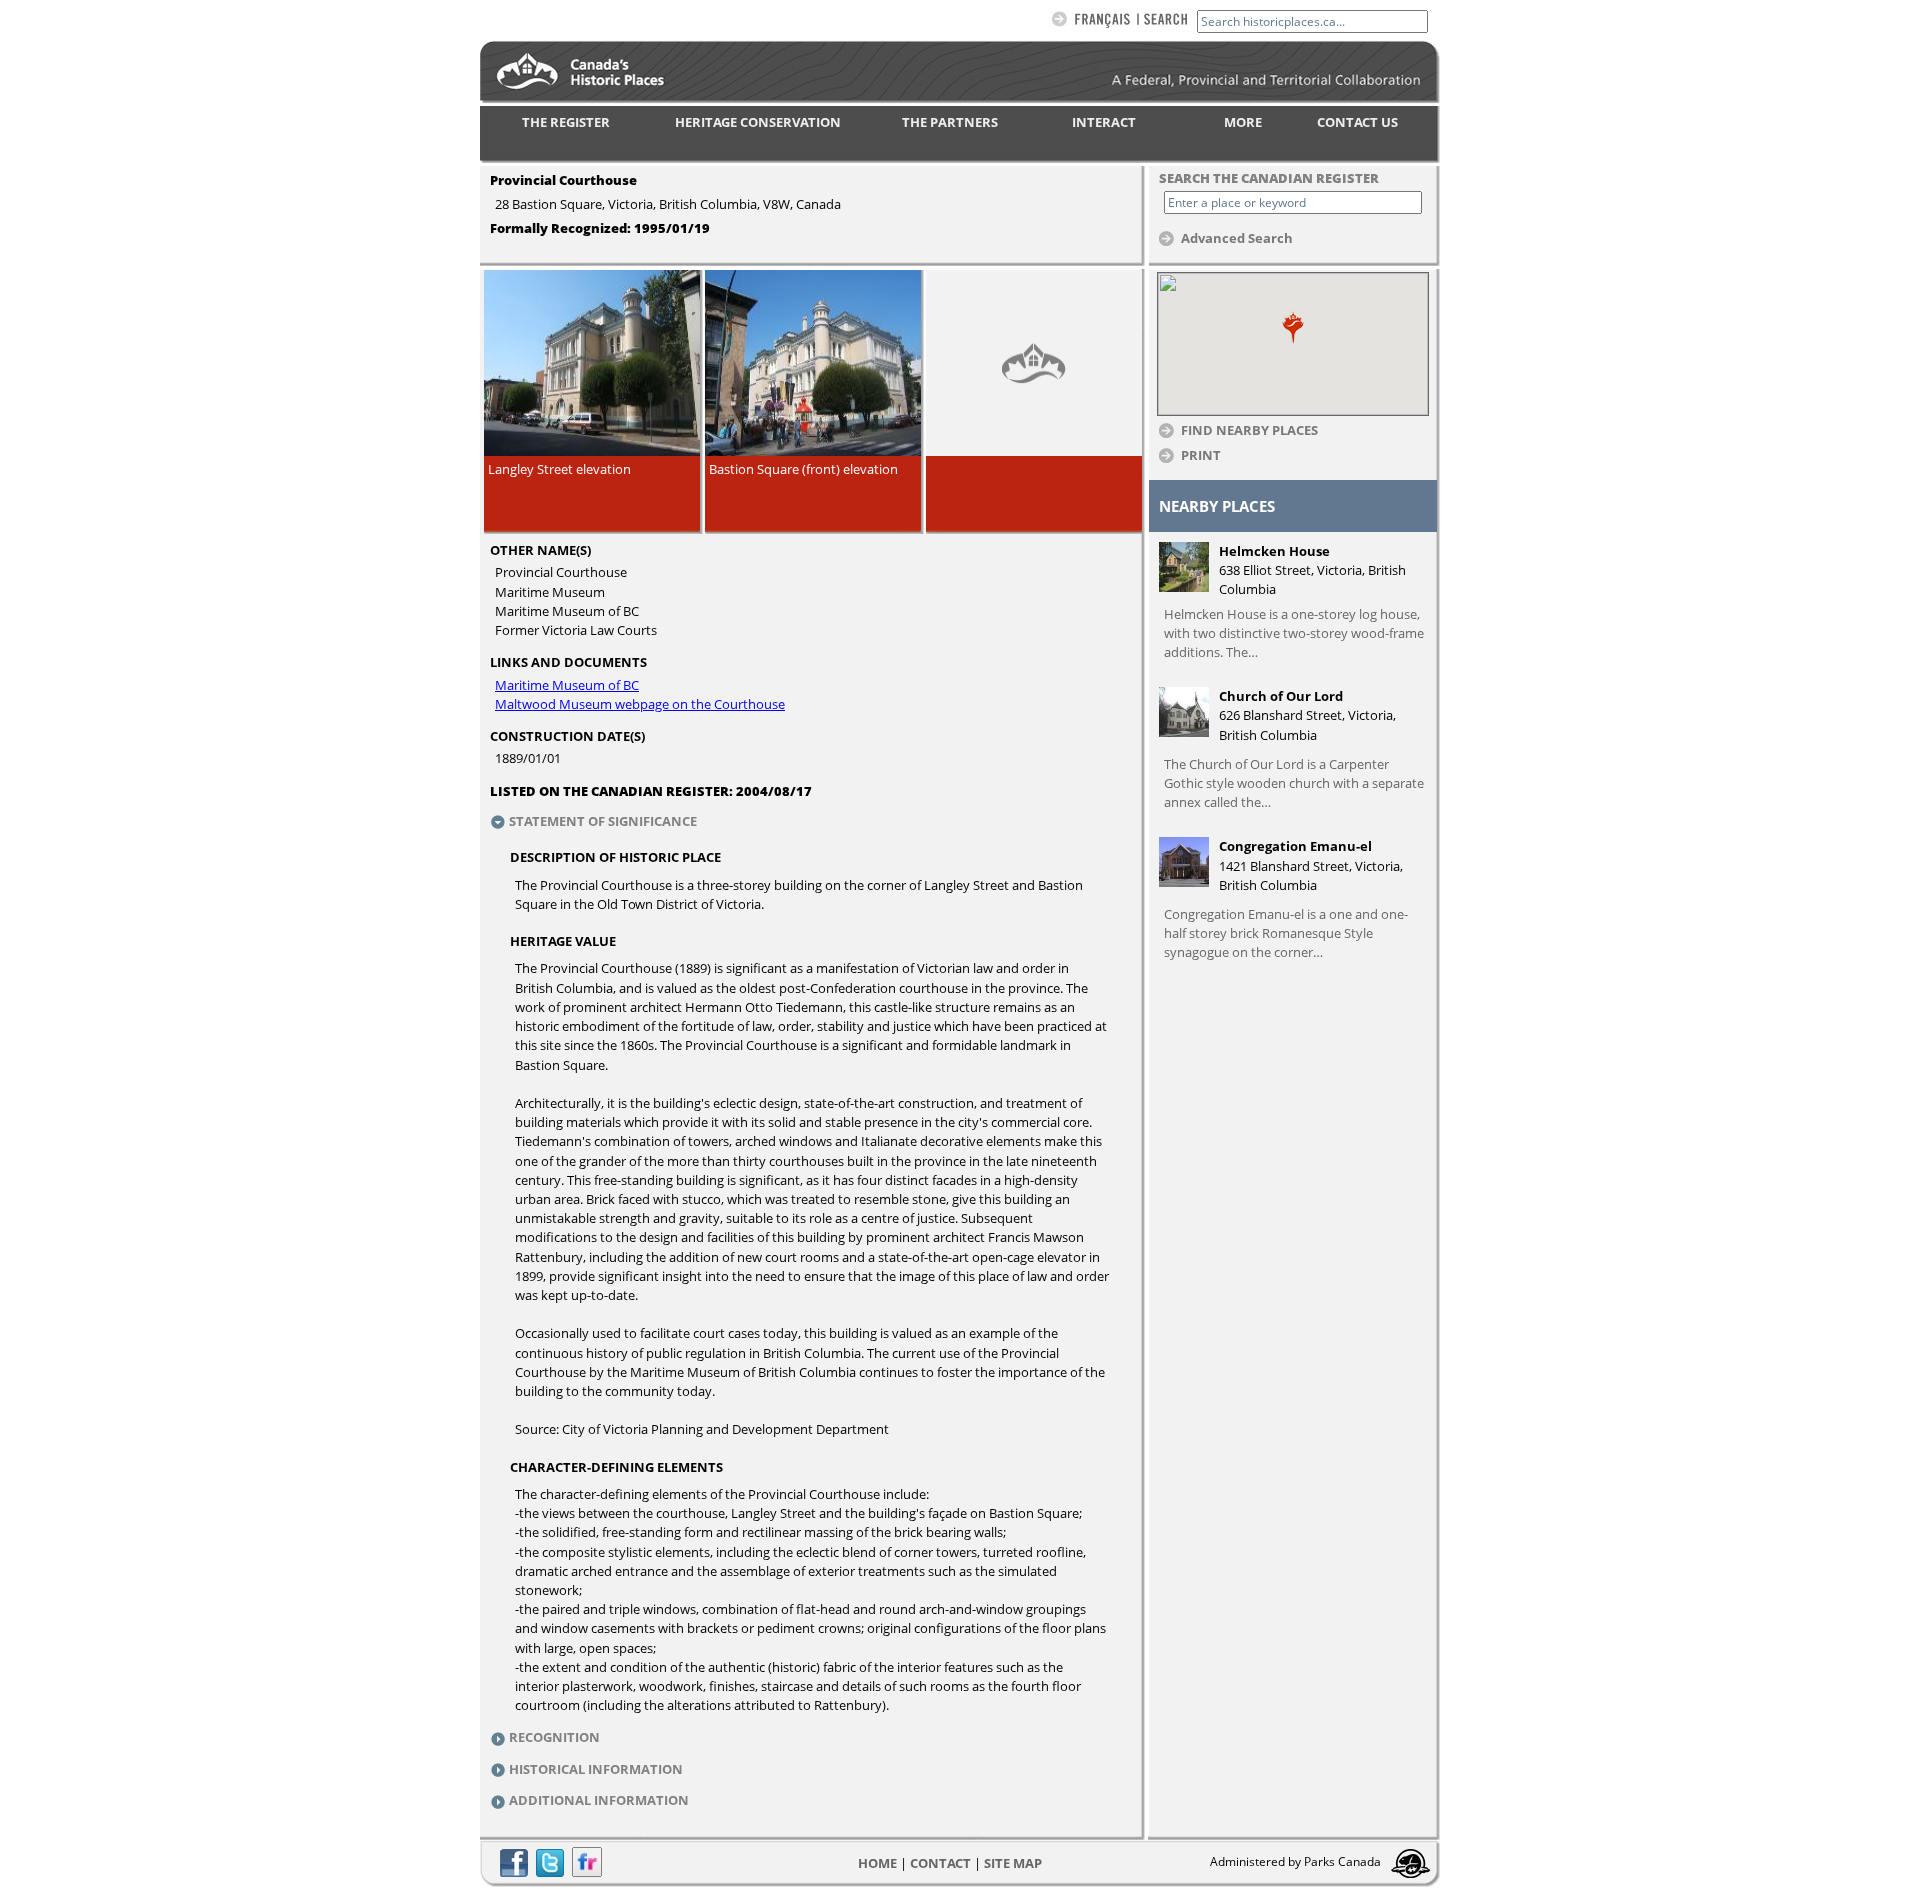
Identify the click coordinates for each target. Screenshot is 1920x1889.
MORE (1243, 122)
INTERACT (1104, 122)
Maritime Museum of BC (567, 685)
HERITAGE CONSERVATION (758, 122)
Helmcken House (1274, 551)
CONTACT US (1357, 122)
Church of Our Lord (1281, 696)
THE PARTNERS (950, 122)
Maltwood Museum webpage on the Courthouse (640, 704)
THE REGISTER (566, 122)
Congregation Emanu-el (1295, 846)
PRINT (1201, 454)
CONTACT (940, 1863)
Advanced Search (1237, 237)
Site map (1013, 1863)
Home (877, 1863)
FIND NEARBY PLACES (1249, 429)
